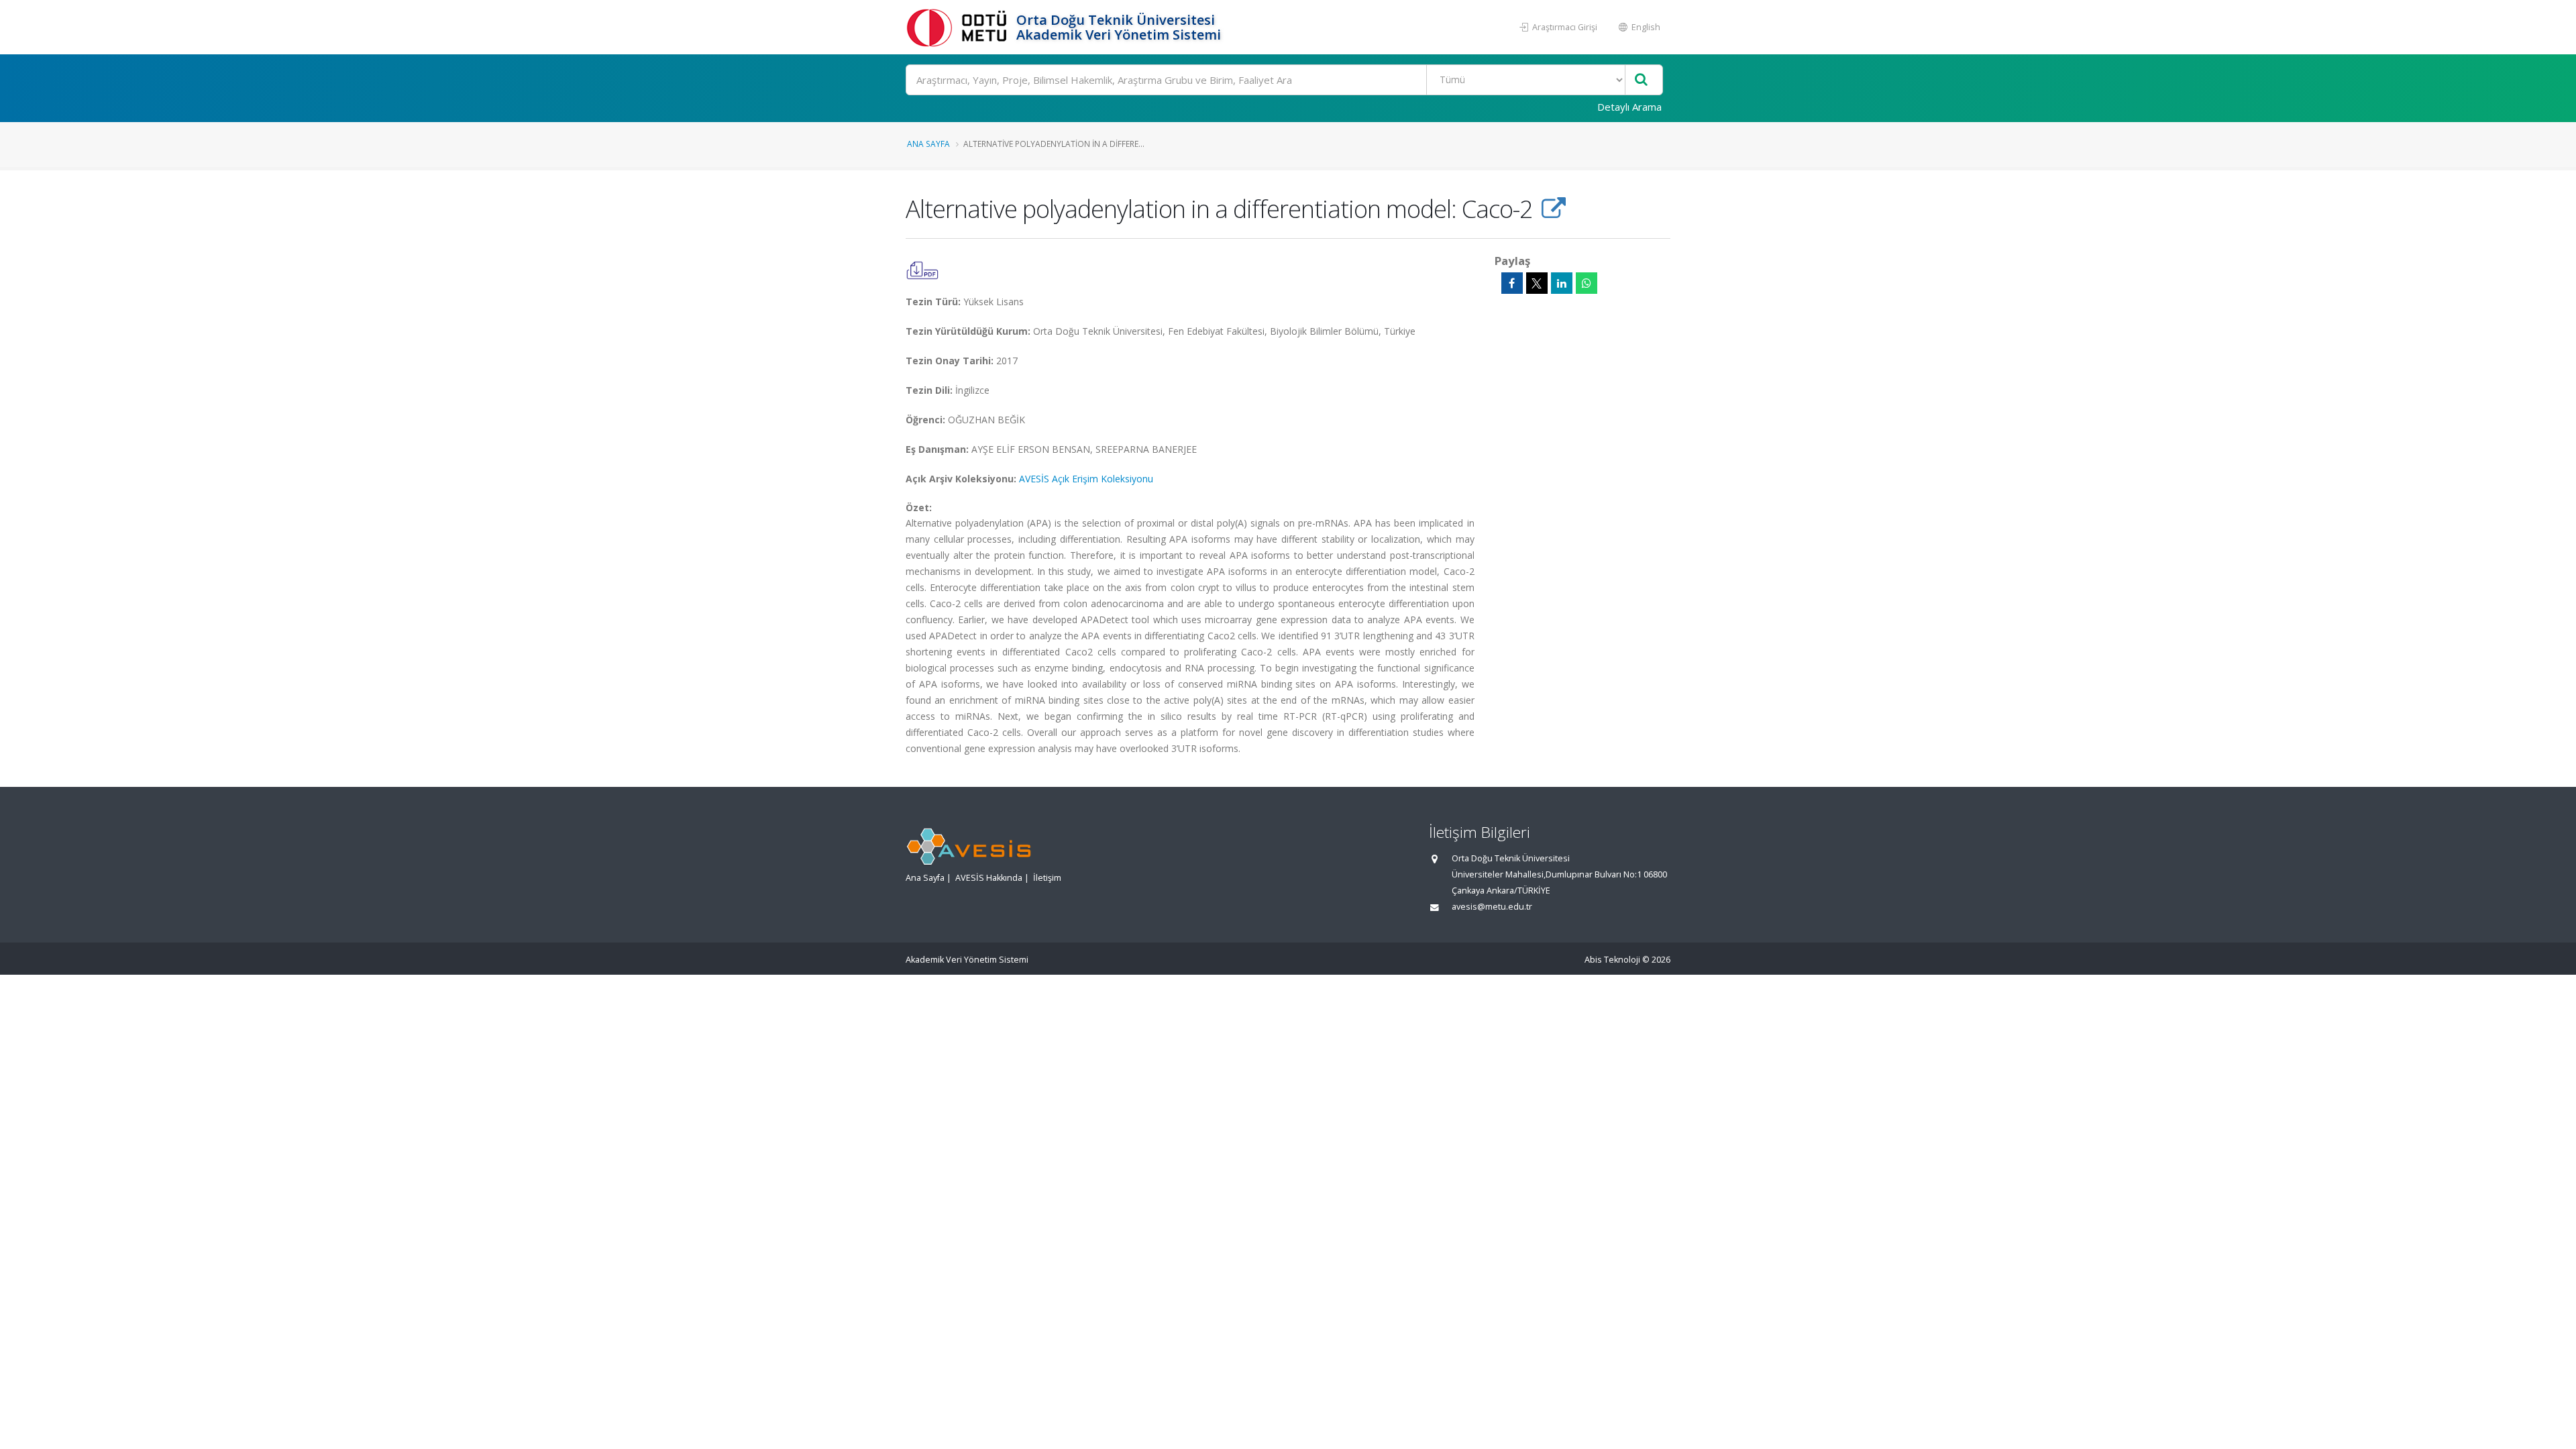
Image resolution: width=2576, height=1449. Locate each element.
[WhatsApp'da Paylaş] (1587, 283)
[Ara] (1641, 80)
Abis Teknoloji (1612, 960)
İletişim (1047, 878)
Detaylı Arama (1629, 107)
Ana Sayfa (928, 144)
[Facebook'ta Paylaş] (1512, 283)
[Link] (1553, 209)
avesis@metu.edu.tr (1492, 907)
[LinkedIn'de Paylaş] (1562, 283)
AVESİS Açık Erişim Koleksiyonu (1086, 479)
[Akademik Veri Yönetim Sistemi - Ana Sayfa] (959, 27)
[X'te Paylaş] (1537, 283)
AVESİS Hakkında (989, 878)
